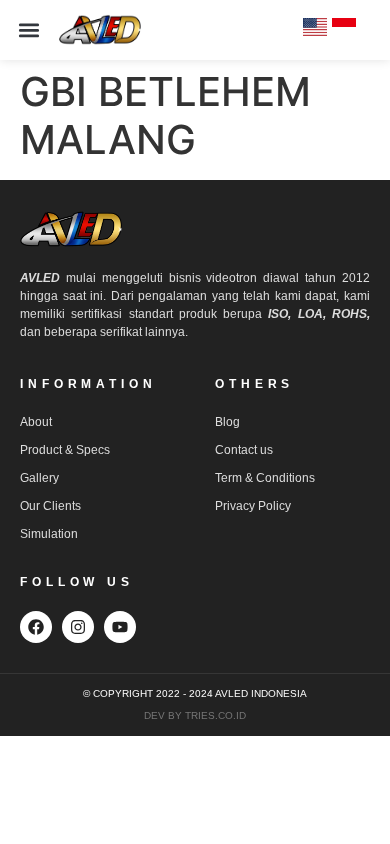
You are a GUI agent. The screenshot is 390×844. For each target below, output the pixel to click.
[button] (29, 30)
